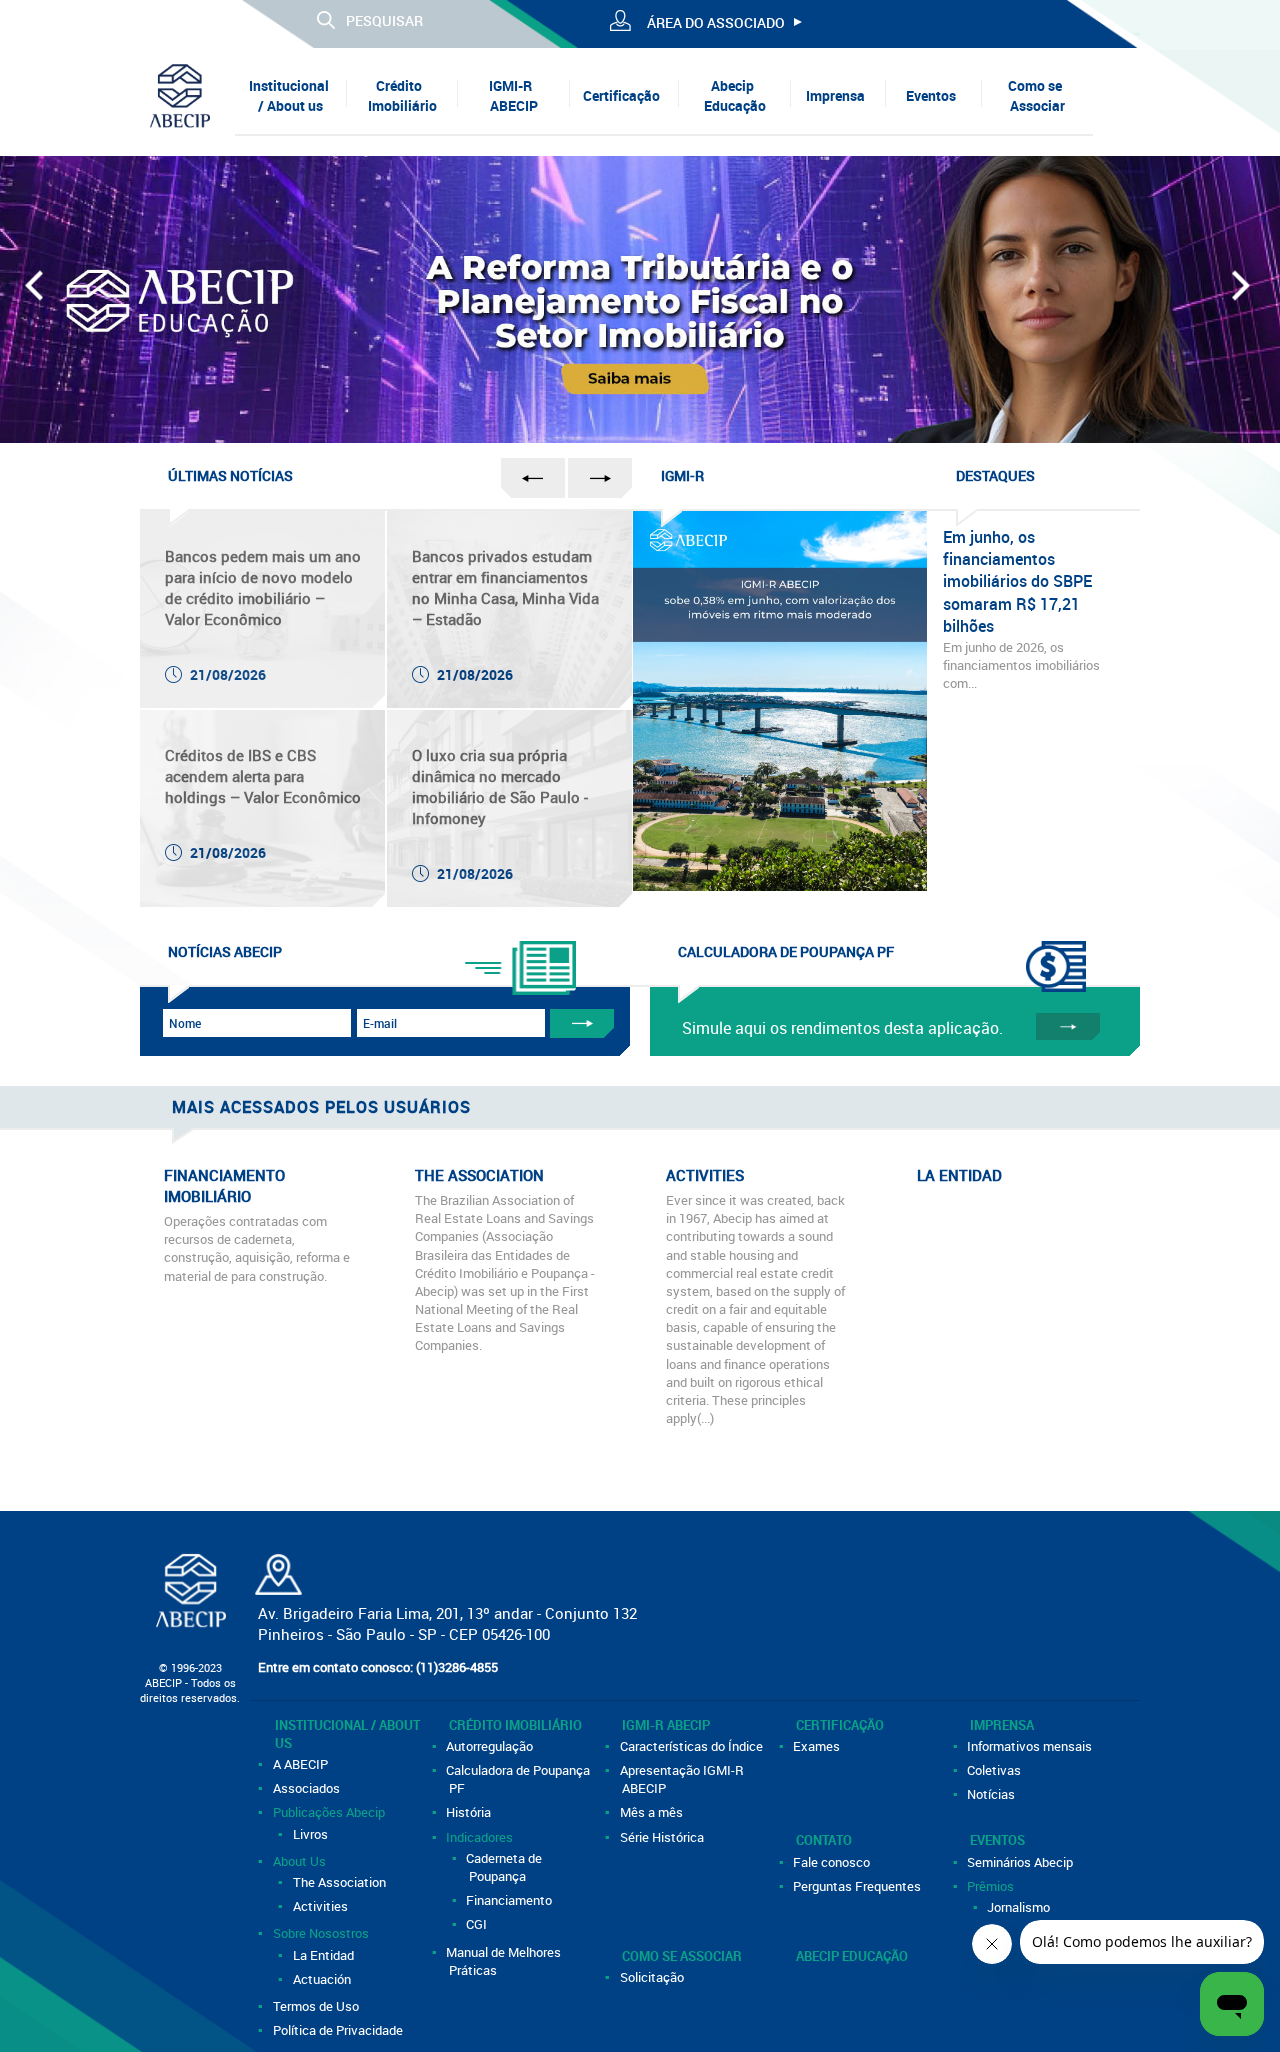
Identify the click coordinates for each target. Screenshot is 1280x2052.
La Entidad (324, 1955)
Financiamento (511, 1900)
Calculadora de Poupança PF (520, 1779)
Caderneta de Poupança (506, 1867)
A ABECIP (301, 1764)
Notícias (993, 1794)
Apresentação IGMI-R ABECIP (683, 1779)
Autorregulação (491, 1746)
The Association (340, 1882)
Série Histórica (663, 1837)
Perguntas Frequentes (859, 1886)
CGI (478, 1924)
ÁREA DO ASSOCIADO (716, 22)
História (470, 1812)
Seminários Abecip (1022, 1862)
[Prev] (36, 294)
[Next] (1243, 294)
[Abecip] (180, 94)
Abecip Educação (735, 95)
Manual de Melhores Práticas (505, 1961)
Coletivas (996, 1770)
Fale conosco (833, 1862)
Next (1243, 294)
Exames (818, 1746)
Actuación (323, 1979)
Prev (36, 294)
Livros (311, 1834)
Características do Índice (692, 1746)
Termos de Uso (317, 2006)
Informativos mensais (1031, 1746)
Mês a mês (652, 1812)
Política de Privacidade (339, 2030)
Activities (321, 1906)
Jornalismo (1020, 1907)
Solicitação (653, 1977)
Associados (307, 1788)
